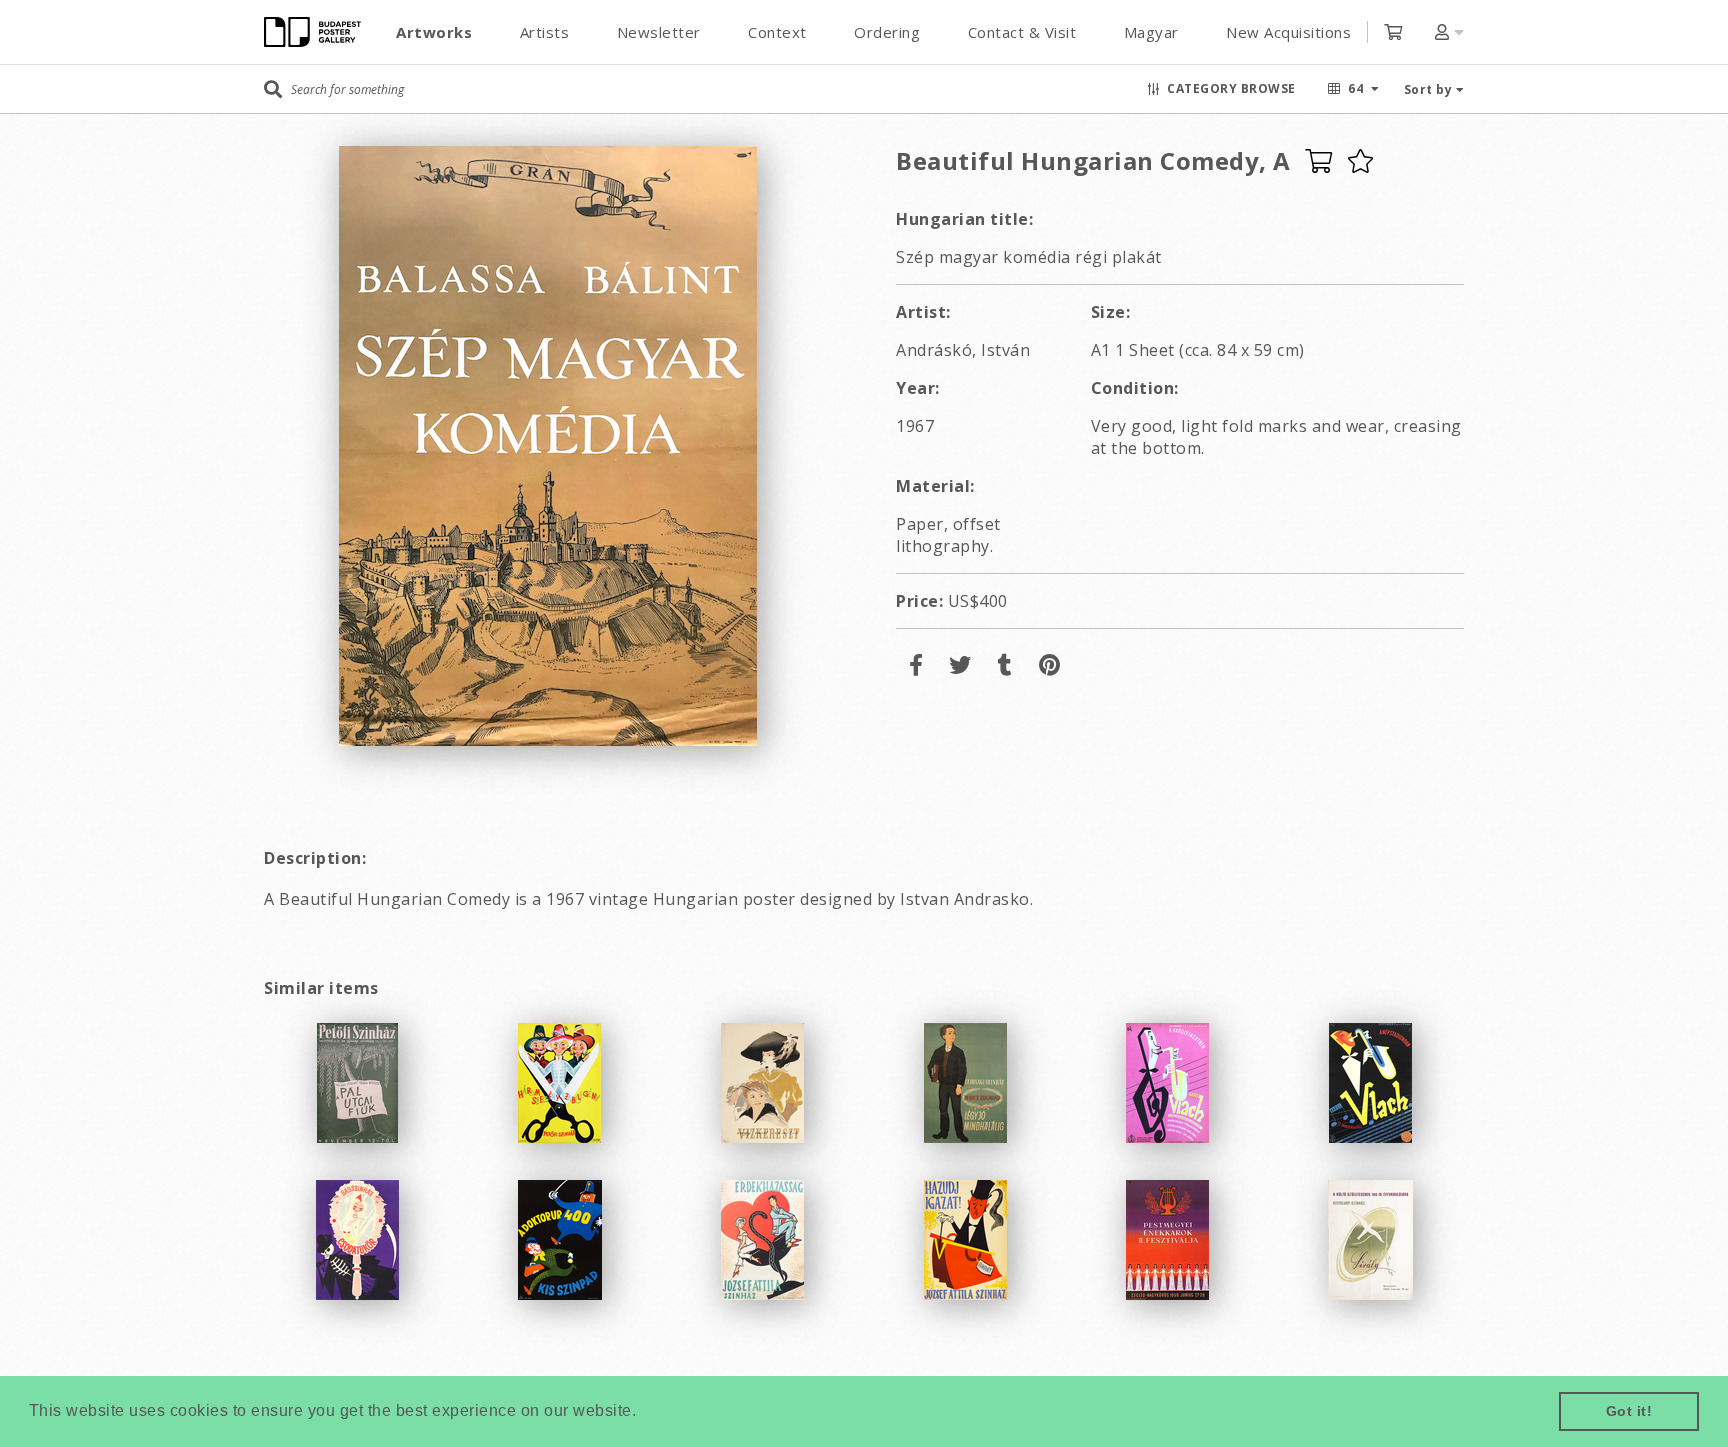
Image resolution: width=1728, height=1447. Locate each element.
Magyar (1151, 32)
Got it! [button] (1629, 1411)
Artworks (434, 32)
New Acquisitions (1288, 32)
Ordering (887, 32)
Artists (545, 32)
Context (777, 32)
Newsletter (659, 32)
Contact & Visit (1022, 32)
